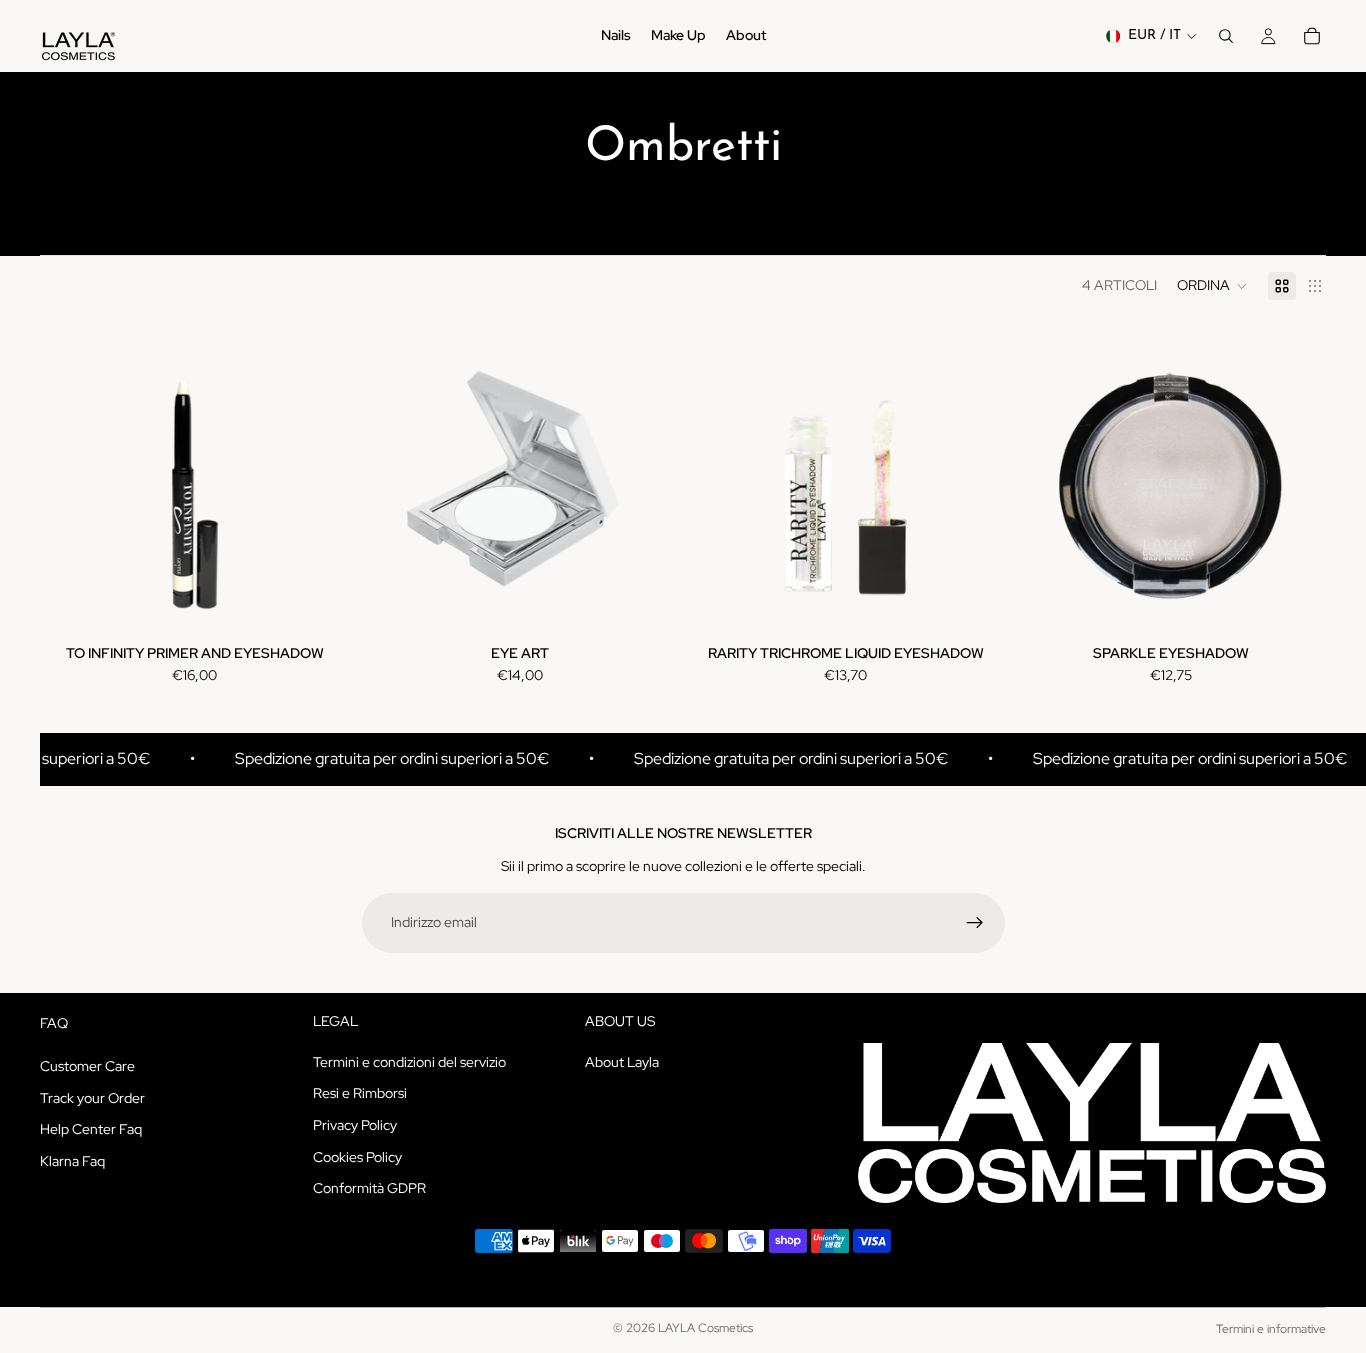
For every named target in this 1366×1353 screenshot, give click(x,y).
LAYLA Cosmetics (705, 1328)
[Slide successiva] (320, 479)
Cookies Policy (357, 1156)
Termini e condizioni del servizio (409, 1061)
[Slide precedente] (70, 479)
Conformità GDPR (369, 1188)
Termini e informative (1271, 1329)
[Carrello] (1312, 36)
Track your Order (92, 1097)
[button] (1212, 286)
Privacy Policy (355, 1124)
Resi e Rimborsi (360, 1093)
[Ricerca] (1226, 36)
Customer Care (87, 1066)
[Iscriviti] (975, 923)
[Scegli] (319, 603)
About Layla (622, 1061)
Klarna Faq (72, 1160)
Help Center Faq (91, 1129)
